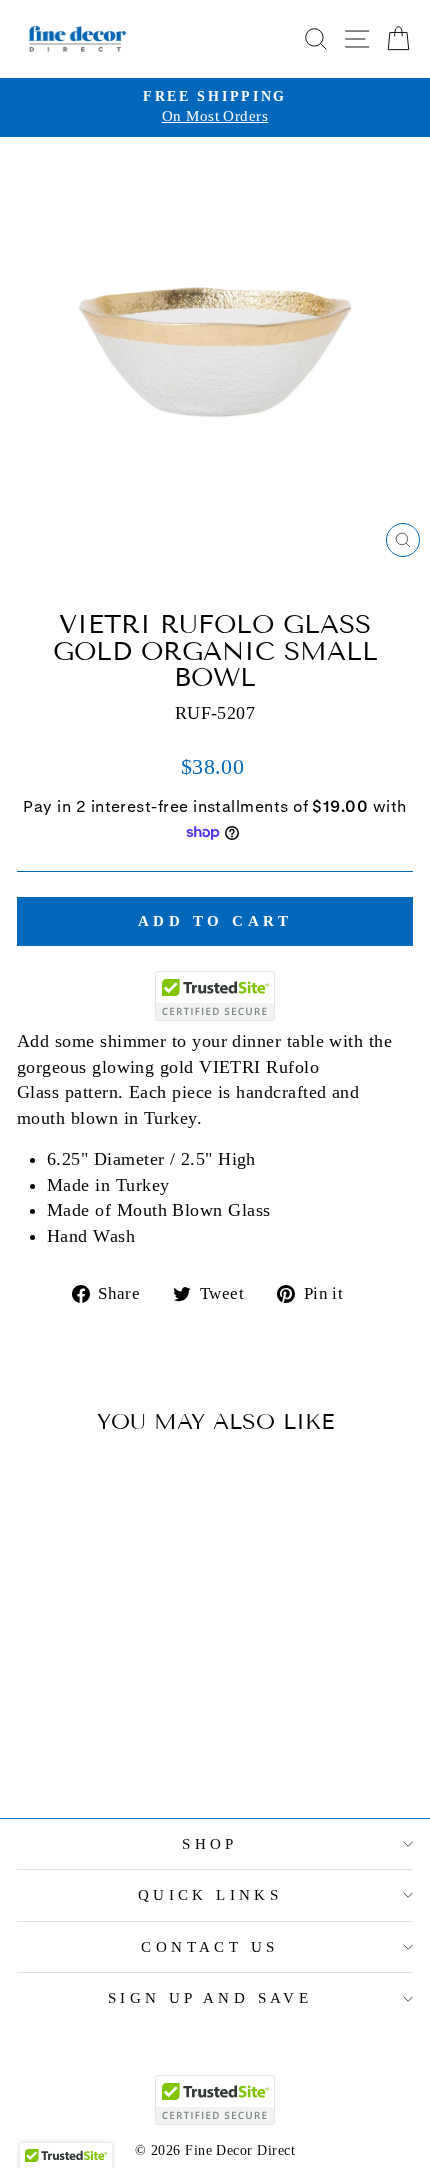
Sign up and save (210, 1998)
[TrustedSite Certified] (215, 996)
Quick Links (210, 1895)
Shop (210, 1844)
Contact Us (209, 1947)
